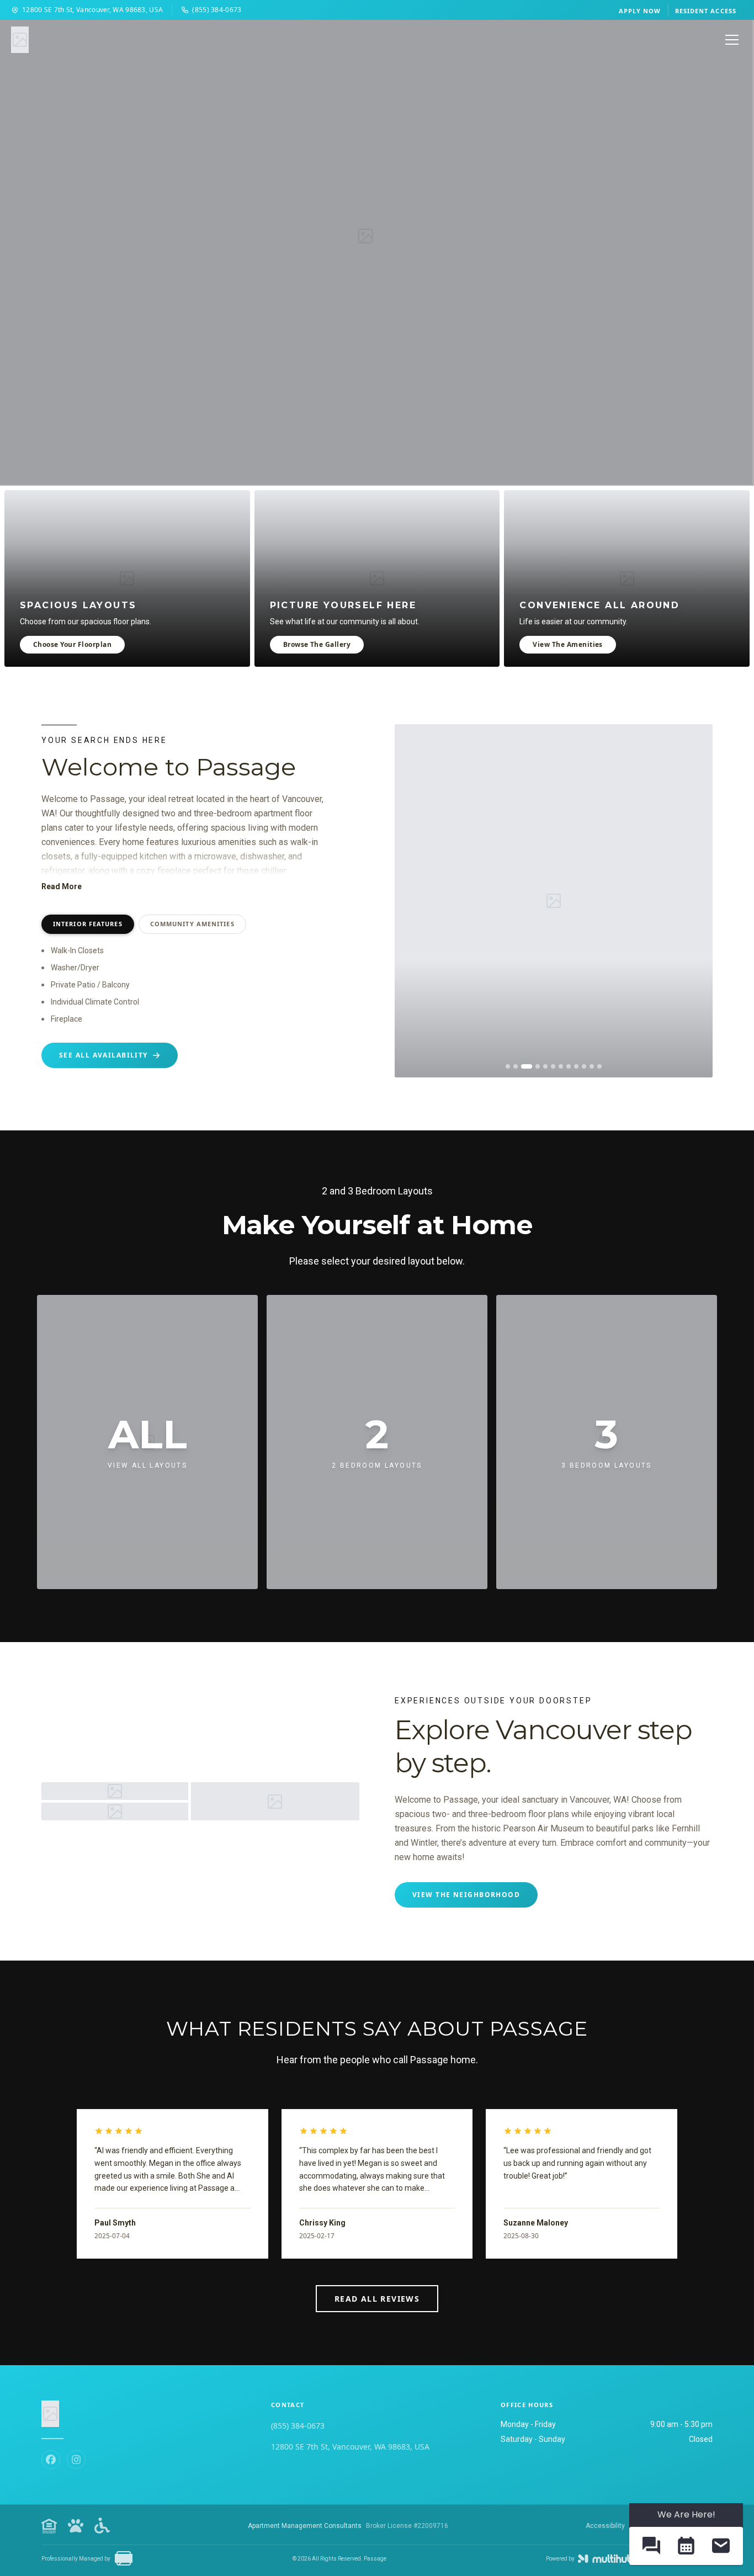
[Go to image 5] (545, 1066)
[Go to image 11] (592, 1066)
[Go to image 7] (561, 1066)
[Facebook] (51, 2460)
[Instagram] (76, 2460)
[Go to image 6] (553, 1066)
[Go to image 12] (599, 1066)
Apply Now (640, 11)
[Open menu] (732, 40)
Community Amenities (192, 924)
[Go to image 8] (569, 1066)
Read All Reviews (377, 2299)
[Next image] (696, 901)
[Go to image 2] (516, 1066)
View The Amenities (568, 644)
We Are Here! (686, 2514)
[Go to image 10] (584, 1066)
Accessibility (605, 2526)
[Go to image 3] (527, 1066)
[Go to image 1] (508, 1066)
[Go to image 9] (576, 1066)
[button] (651, 2546)
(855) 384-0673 (217, 10)
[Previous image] (411, 901)
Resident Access (706, 11)
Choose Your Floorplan (72, 644)
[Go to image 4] (538, 1066)
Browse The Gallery (317, 644)
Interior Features (88, 924)
